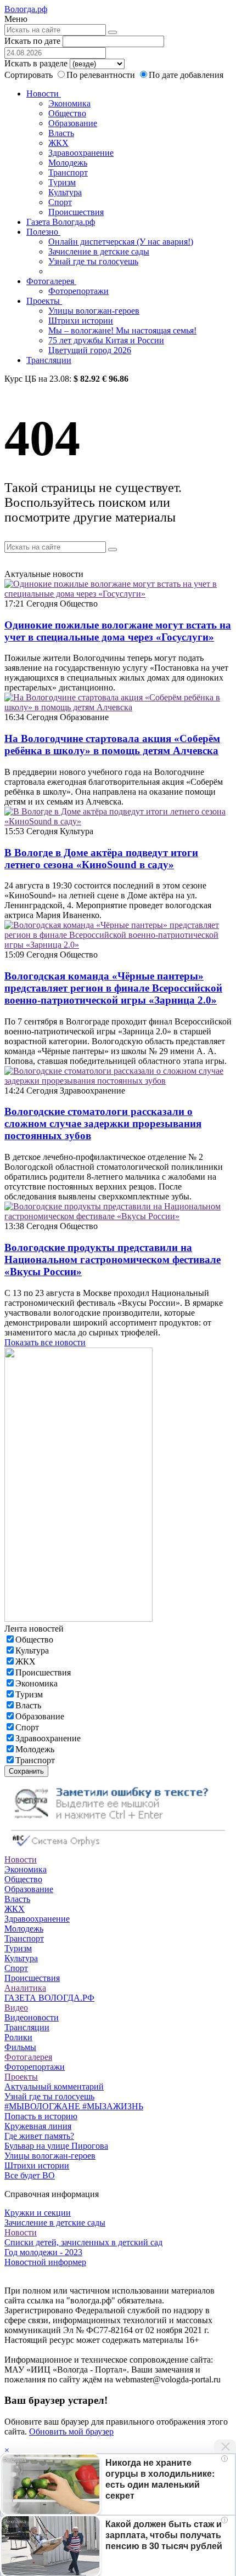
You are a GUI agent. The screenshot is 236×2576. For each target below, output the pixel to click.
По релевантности (102, 75)
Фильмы (20, 2047)
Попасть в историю (41, 2116)
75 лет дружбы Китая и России (106, 340)
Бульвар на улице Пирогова (56, 2146)
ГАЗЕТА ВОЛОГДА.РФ (49, 1998)
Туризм (62, 182)
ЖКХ (58, 143)
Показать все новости (45, 1342)
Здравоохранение (81, 153)
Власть (61, 133)
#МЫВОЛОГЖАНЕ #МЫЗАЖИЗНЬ (74, 2106)
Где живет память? (39, 2136)
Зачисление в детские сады (99, 251)
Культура (65, 192)
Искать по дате (32, 41)
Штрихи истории (81, 321)
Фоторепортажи (78, 291)
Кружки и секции (38, 2213)
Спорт (60, 202)
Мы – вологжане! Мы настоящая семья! (122, 330)
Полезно (43, 232)
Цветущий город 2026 (90, 350)
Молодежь (68, 163)
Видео (16, 2008)
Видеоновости (32, 2017)
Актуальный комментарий (54, 2087)
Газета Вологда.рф (61, 222)
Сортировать (29, 75)
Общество (67, 113)
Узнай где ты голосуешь (93, 261)
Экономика (69, 103)
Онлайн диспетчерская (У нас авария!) (121, 242)
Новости (44, 94)
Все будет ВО (30, 2175)
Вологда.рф (26, 9)
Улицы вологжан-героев (94, 311)
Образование (73, 123)
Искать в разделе (36, 63)
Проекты (44, 301)
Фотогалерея (51, 281)
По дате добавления (186, 75)
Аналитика (25, 1988)
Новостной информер (45, 2262)
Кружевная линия (38, 2126)
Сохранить (26, 1771)
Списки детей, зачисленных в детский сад (83, 2242)
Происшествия (76, 212)
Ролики (18, 2037)
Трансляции (49, 360)
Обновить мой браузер (71, 2431)
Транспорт (68, 172)
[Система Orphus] (118, 1850)
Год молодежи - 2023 (43, 2252)
